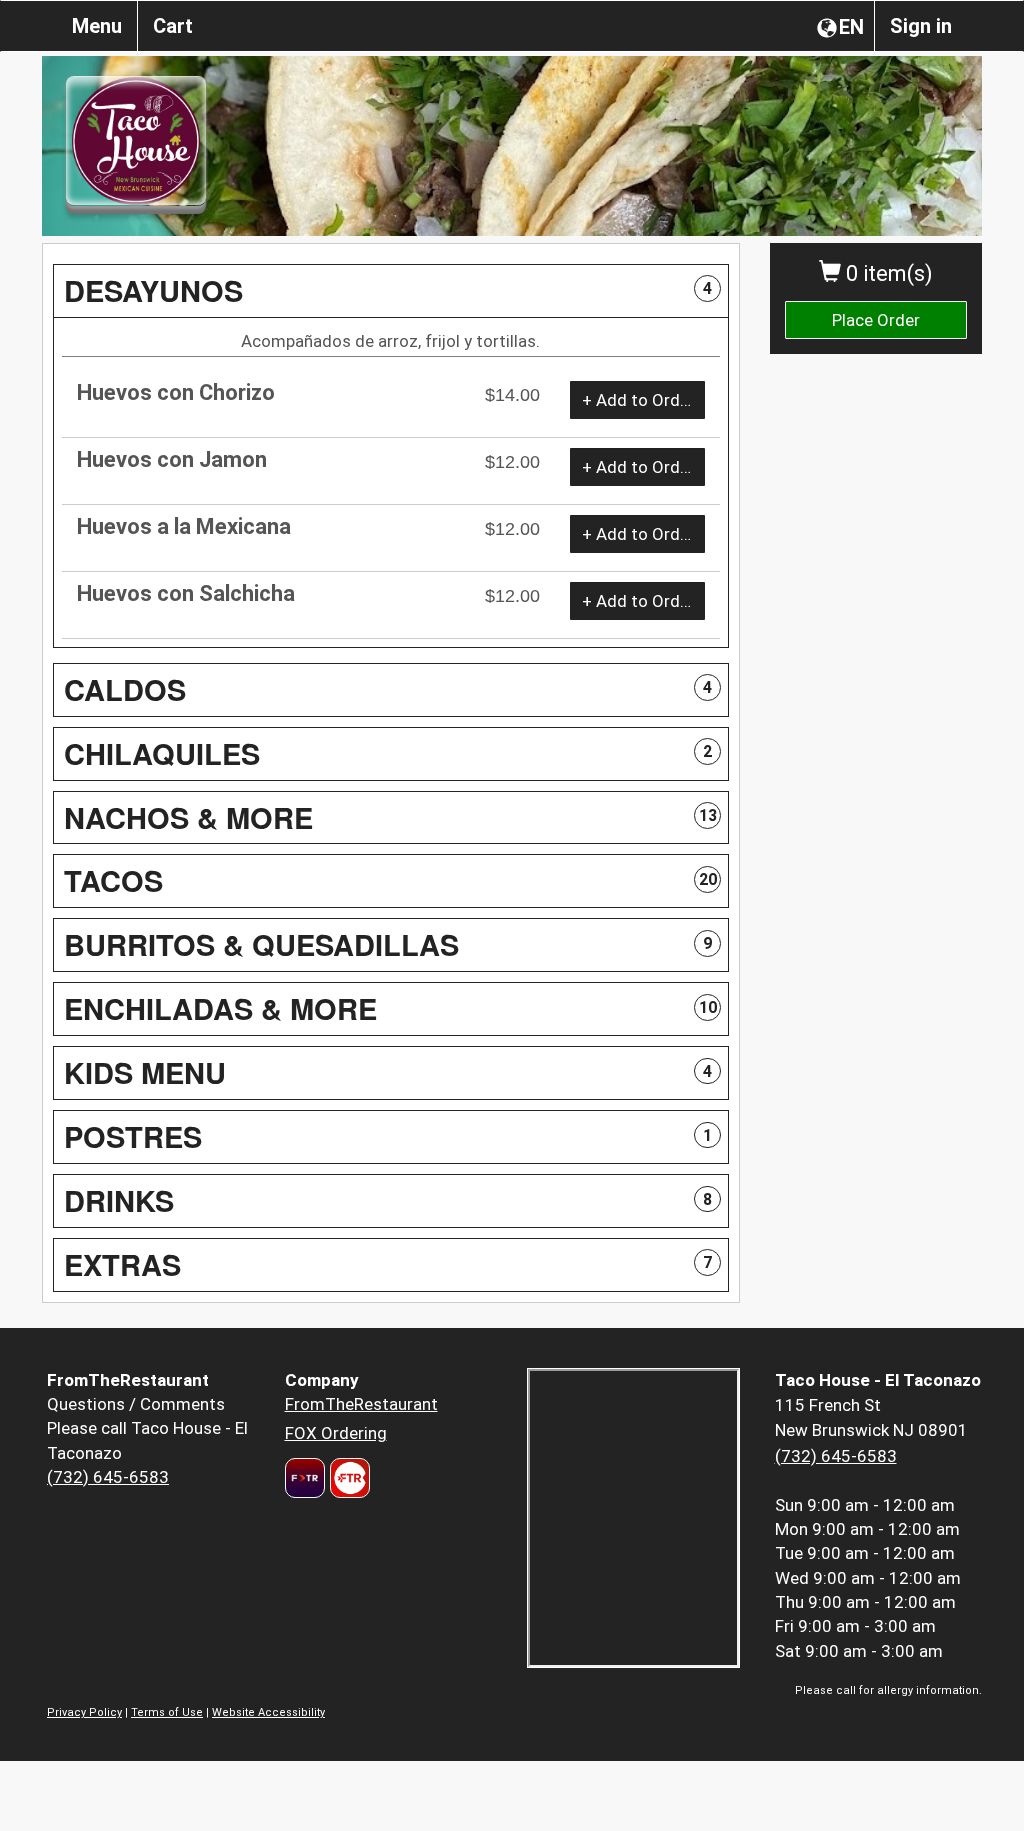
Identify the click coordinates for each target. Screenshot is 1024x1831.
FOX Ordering (336, 1433)
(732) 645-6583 (108, 1477)
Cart (173, 26)
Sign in (921, 26)
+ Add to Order (638, 400)
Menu (97, 26)
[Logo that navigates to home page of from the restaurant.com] (305, 1478)
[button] (391, 291)
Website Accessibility (268, 1712)
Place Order (876, 320)
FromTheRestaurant (361, 1404)
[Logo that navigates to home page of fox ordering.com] (347, 1478)
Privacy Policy (84, 1712)
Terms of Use (167, 1712)
